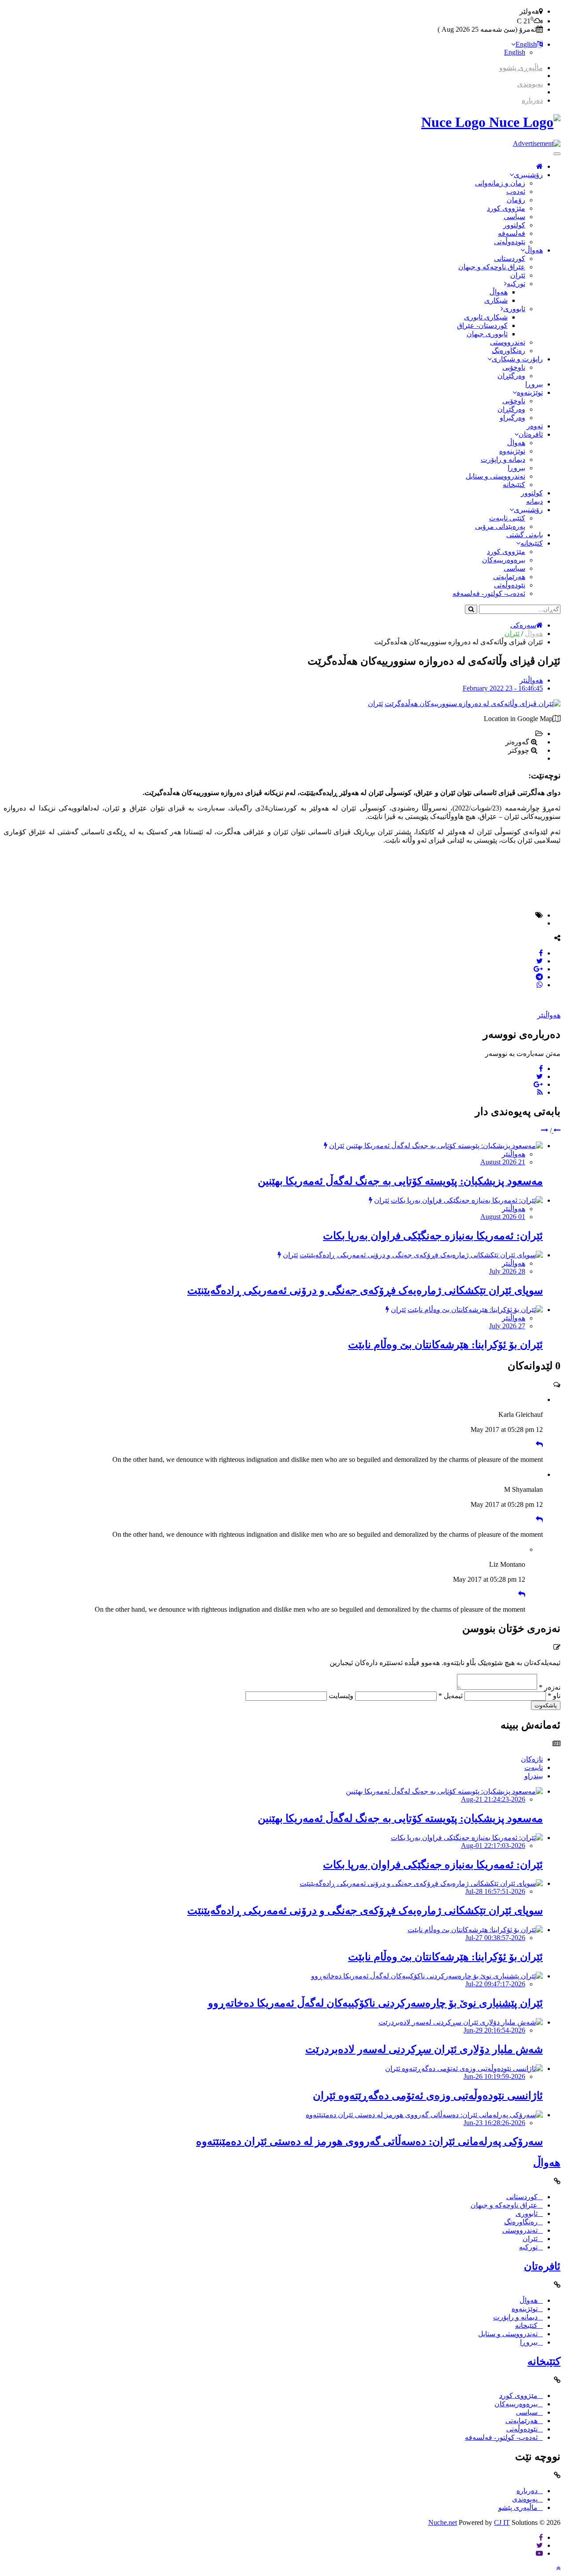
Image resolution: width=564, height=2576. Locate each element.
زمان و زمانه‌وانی (500, 183)
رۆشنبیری (528, 175)
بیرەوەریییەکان (504, 560)
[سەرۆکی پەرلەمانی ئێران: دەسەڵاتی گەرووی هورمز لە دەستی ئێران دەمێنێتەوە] (424, 2115)
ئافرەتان (531, 434)
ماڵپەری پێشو (518, 2507)
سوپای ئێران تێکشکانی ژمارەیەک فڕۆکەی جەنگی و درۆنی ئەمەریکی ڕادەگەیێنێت (365, 1290)
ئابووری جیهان (487, 334)
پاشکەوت (546, 1705)
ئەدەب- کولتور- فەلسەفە (489, 593)
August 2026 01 (503, 1217)
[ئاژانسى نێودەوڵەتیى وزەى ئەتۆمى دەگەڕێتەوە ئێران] (464, 2069)
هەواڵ (534, 250)
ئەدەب (516, 191)
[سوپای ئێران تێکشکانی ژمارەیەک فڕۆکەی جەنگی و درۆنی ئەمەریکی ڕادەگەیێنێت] (421, 1255)
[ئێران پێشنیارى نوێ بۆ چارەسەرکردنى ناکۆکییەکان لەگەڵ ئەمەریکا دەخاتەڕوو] (427, 1976)
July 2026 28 (507, 1271)
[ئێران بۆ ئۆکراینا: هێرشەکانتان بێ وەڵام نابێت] (475, 1310)
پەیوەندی (530, 84)
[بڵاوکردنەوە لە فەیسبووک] (541, 953)
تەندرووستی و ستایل (495, 476)
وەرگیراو (512, 418)
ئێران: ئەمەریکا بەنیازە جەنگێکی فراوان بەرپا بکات (433, 1236)
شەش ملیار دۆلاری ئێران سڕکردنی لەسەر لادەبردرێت (424, 2049)
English (526, 44)
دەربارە (532, 100)
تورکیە (516, 284)
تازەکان (532, 1759)
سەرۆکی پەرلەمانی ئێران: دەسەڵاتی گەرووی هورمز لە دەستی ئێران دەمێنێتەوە (369, 2141)
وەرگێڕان (511, 376)
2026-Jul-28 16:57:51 (495, 1891)
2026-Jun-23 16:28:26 (494, 2123)
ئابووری (514, 309)
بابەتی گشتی (525, 535)
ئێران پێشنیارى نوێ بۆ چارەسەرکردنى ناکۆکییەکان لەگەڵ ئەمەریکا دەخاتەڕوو (375, 2003)
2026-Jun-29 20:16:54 (494, 2030)
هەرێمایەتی (509, 577)
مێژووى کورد (506, 208)
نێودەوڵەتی (510, 242)
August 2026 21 (503, 1162)
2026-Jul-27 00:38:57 (495, 1938)
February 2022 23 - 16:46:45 (503, 688)
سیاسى (514, 217)
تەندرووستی (508, 342)
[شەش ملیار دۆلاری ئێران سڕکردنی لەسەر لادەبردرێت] (461, 2022)
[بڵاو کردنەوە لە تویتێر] (540, 961)
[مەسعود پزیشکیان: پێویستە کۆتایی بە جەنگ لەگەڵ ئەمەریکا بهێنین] (444, 1146)
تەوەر (535, 426)
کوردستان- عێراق (482, 325)
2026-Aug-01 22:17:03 (493, 1846)
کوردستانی (510, 258)
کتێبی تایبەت (507, 518)
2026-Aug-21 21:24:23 (493, 1799)
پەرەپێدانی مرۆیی (500, 526)
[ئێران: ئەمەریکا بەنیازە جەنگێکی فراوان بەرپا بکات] (467, 1200)
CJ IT (502, 2522)
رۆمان (516, 200)
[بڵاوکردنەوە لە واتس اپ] (540, 985)
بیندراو (534, 1776)
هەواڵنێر (531, 680)
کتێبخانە (514, 485)
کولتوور (514, 225)
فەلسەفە (512, 233)
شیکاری (496, 300)
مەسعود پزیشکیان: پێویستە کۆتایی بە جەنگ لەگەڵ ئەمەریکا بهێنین (400, 1181)
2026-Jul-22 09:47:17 (495, 1984)
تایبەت (534, 1768)
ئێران (518, 275)
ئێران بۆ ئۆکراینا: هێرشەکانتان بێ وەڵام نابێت (445, 1345)
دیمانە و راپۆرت (503, 459)
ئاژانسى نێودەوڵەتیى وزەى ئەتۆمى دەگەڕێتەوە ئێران (428, 2096)
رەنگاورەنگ (508, 351)
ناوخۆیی (514, 367)
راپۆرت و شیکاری (517, 359)
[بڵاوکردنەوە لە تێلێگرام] (539, 977)
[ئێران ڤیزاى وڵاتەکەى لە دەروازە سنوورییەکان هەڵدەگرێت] (473, 704)
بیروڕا (534, 384)
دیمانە (534, 501)
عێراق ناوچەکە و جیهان (492, 267)
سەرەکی (523, 625)
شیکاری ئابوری (486, 317)
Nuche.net (443, 2522)
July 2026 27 (507, 1326)
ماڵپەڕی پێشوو (521, 68)
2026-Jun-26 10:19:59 (494, 2076)
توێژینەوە (530, 392)
